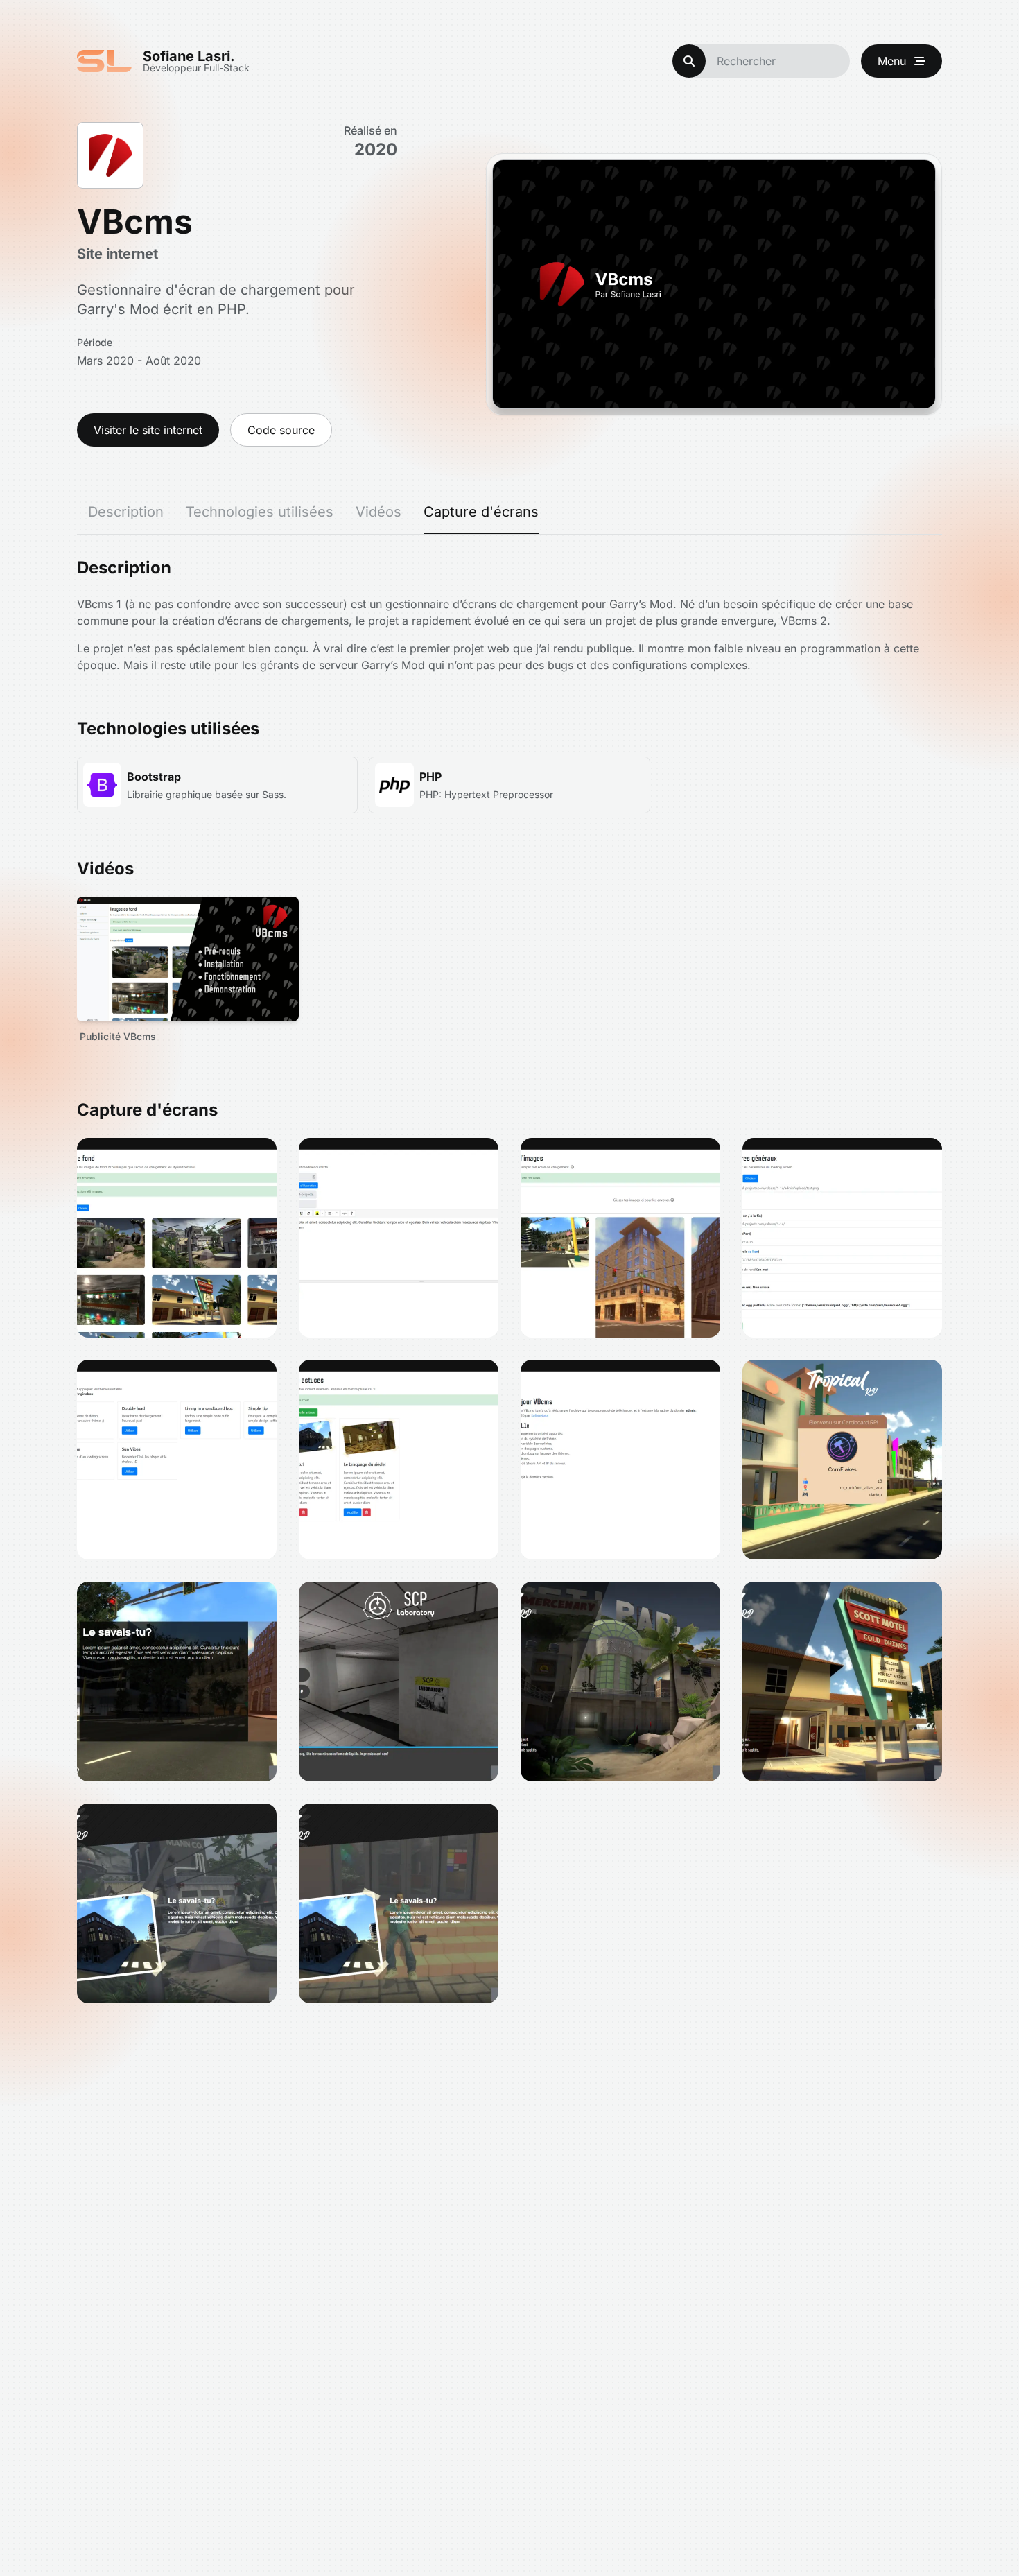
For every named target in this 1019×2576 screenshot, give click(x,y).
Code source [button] (281, 430)
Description (126, 512)
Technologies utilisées (260, 512)
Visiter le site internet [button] (148, 430)
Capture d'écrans (481, 512)
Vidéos (378, 512)
